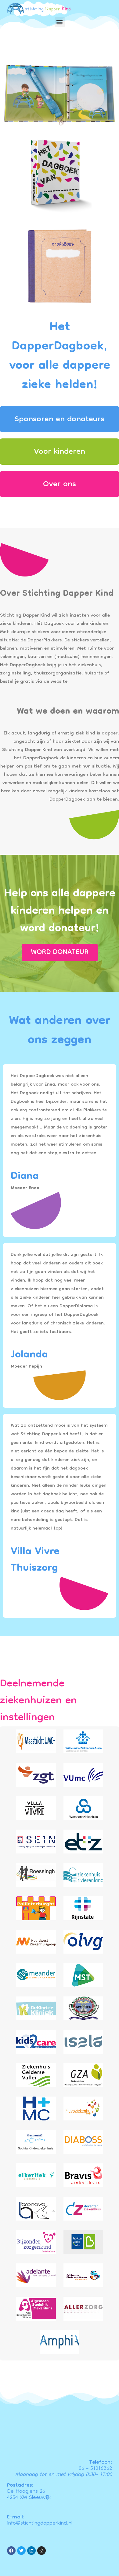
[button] (60, 22)
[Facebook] (11, 2551)
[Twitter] (21, 2551)
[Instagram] (41, 2551)
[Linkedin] (31, 2551)
